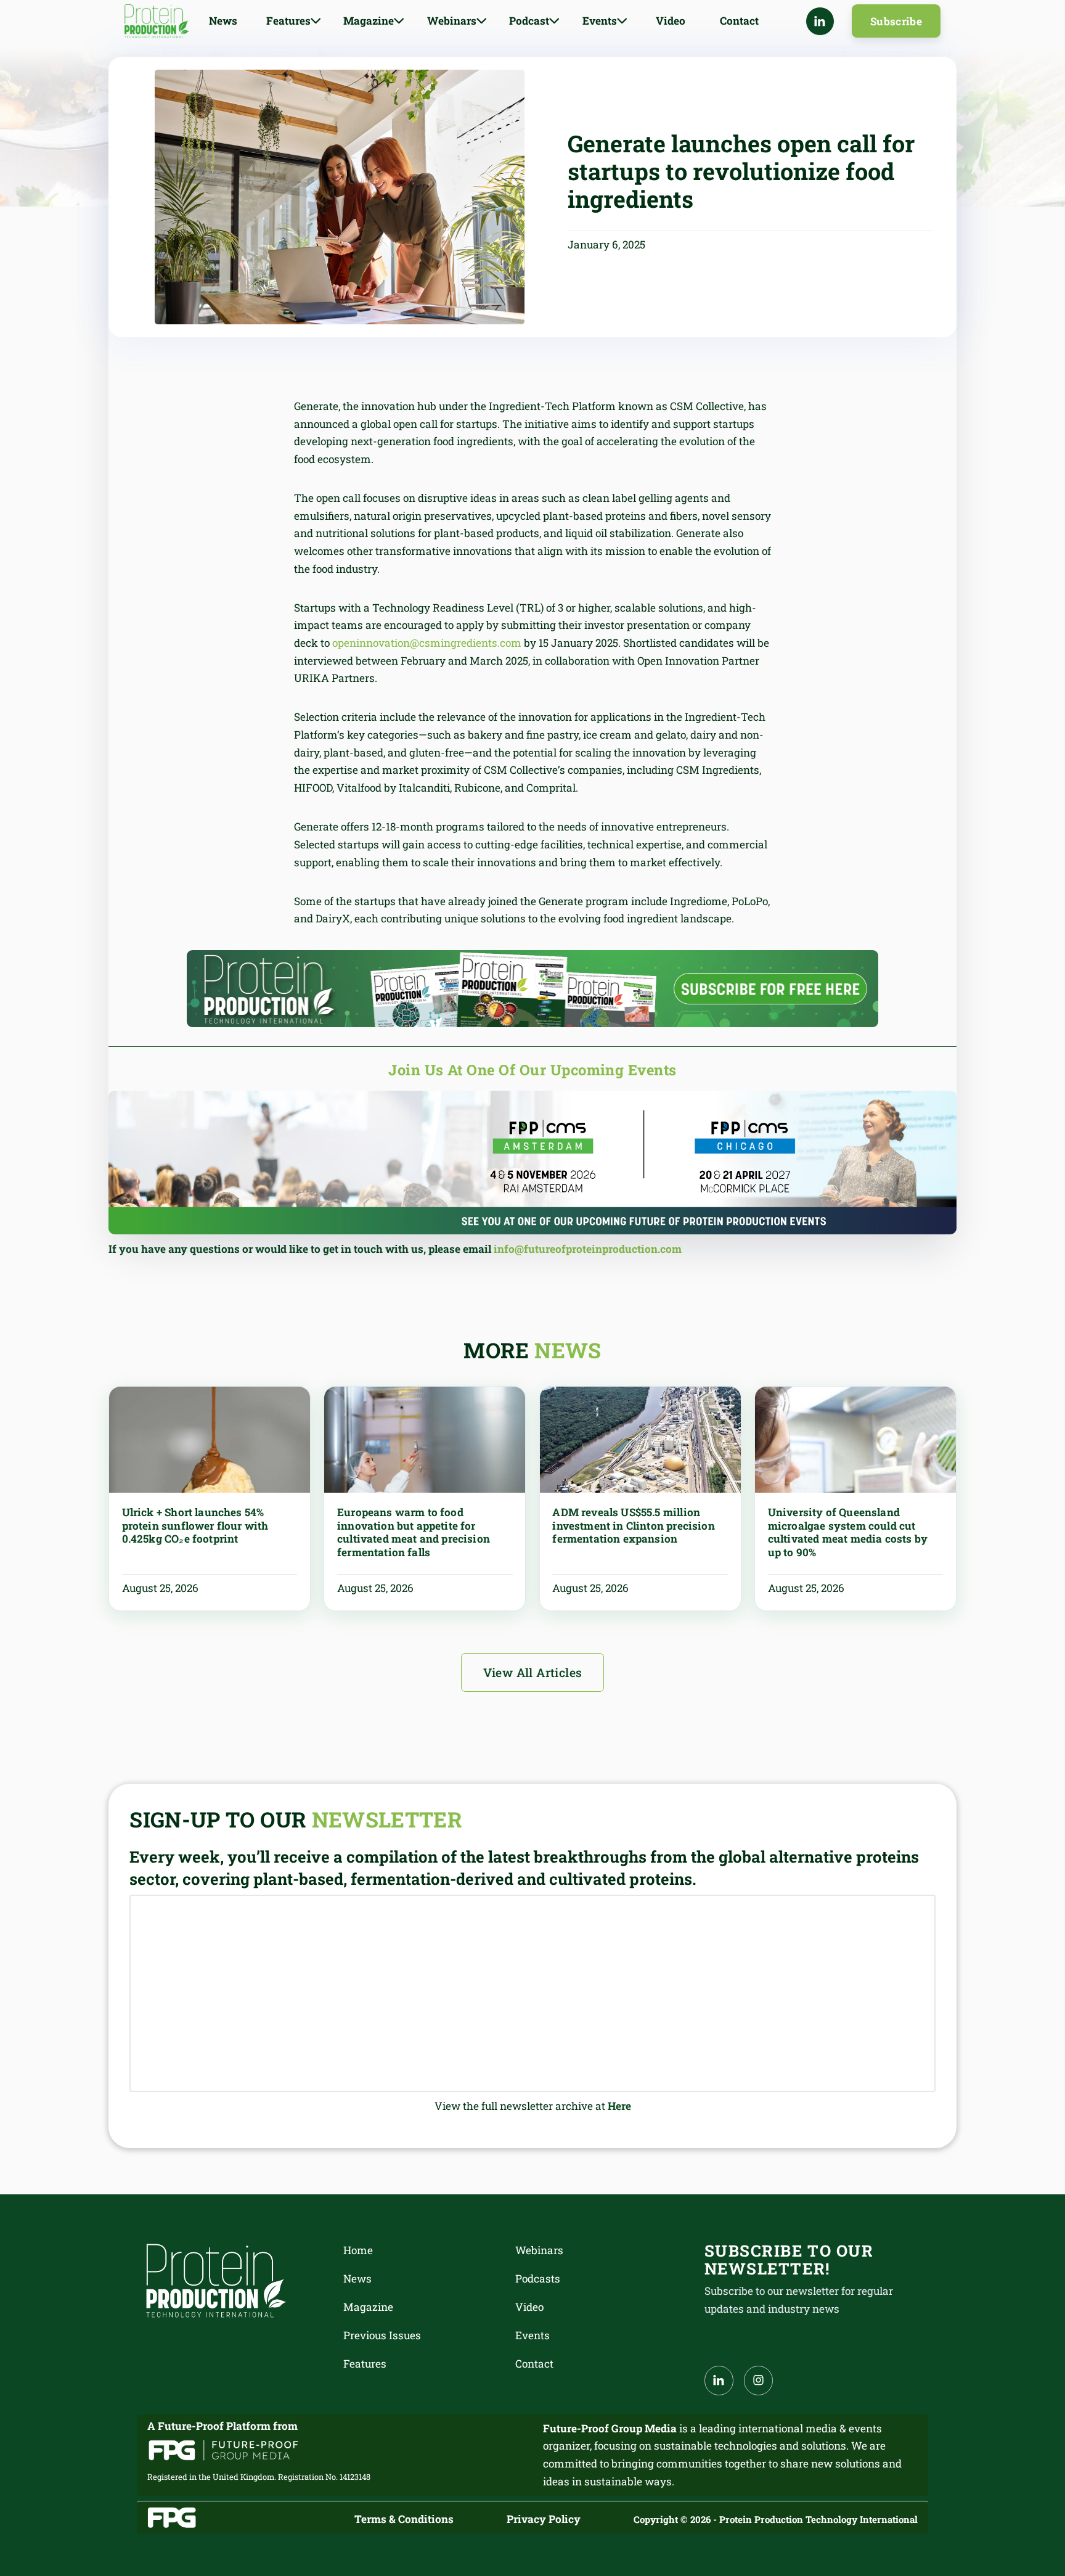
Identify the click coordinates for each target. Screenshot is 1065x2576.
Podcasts (538, 2279)
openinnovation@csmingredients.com (427, 643)
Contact (739, 21)
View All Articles (533, 1672)
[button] (294, 21)
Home (358, 2250)
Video (671, 21)
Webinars (539, 2250)
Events (532, 2335)
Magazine (368, 2307)
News (223, 21)
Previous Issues (382, 2335)
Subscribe (896, 21)
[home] (157, 21)
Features (365, 2364)
